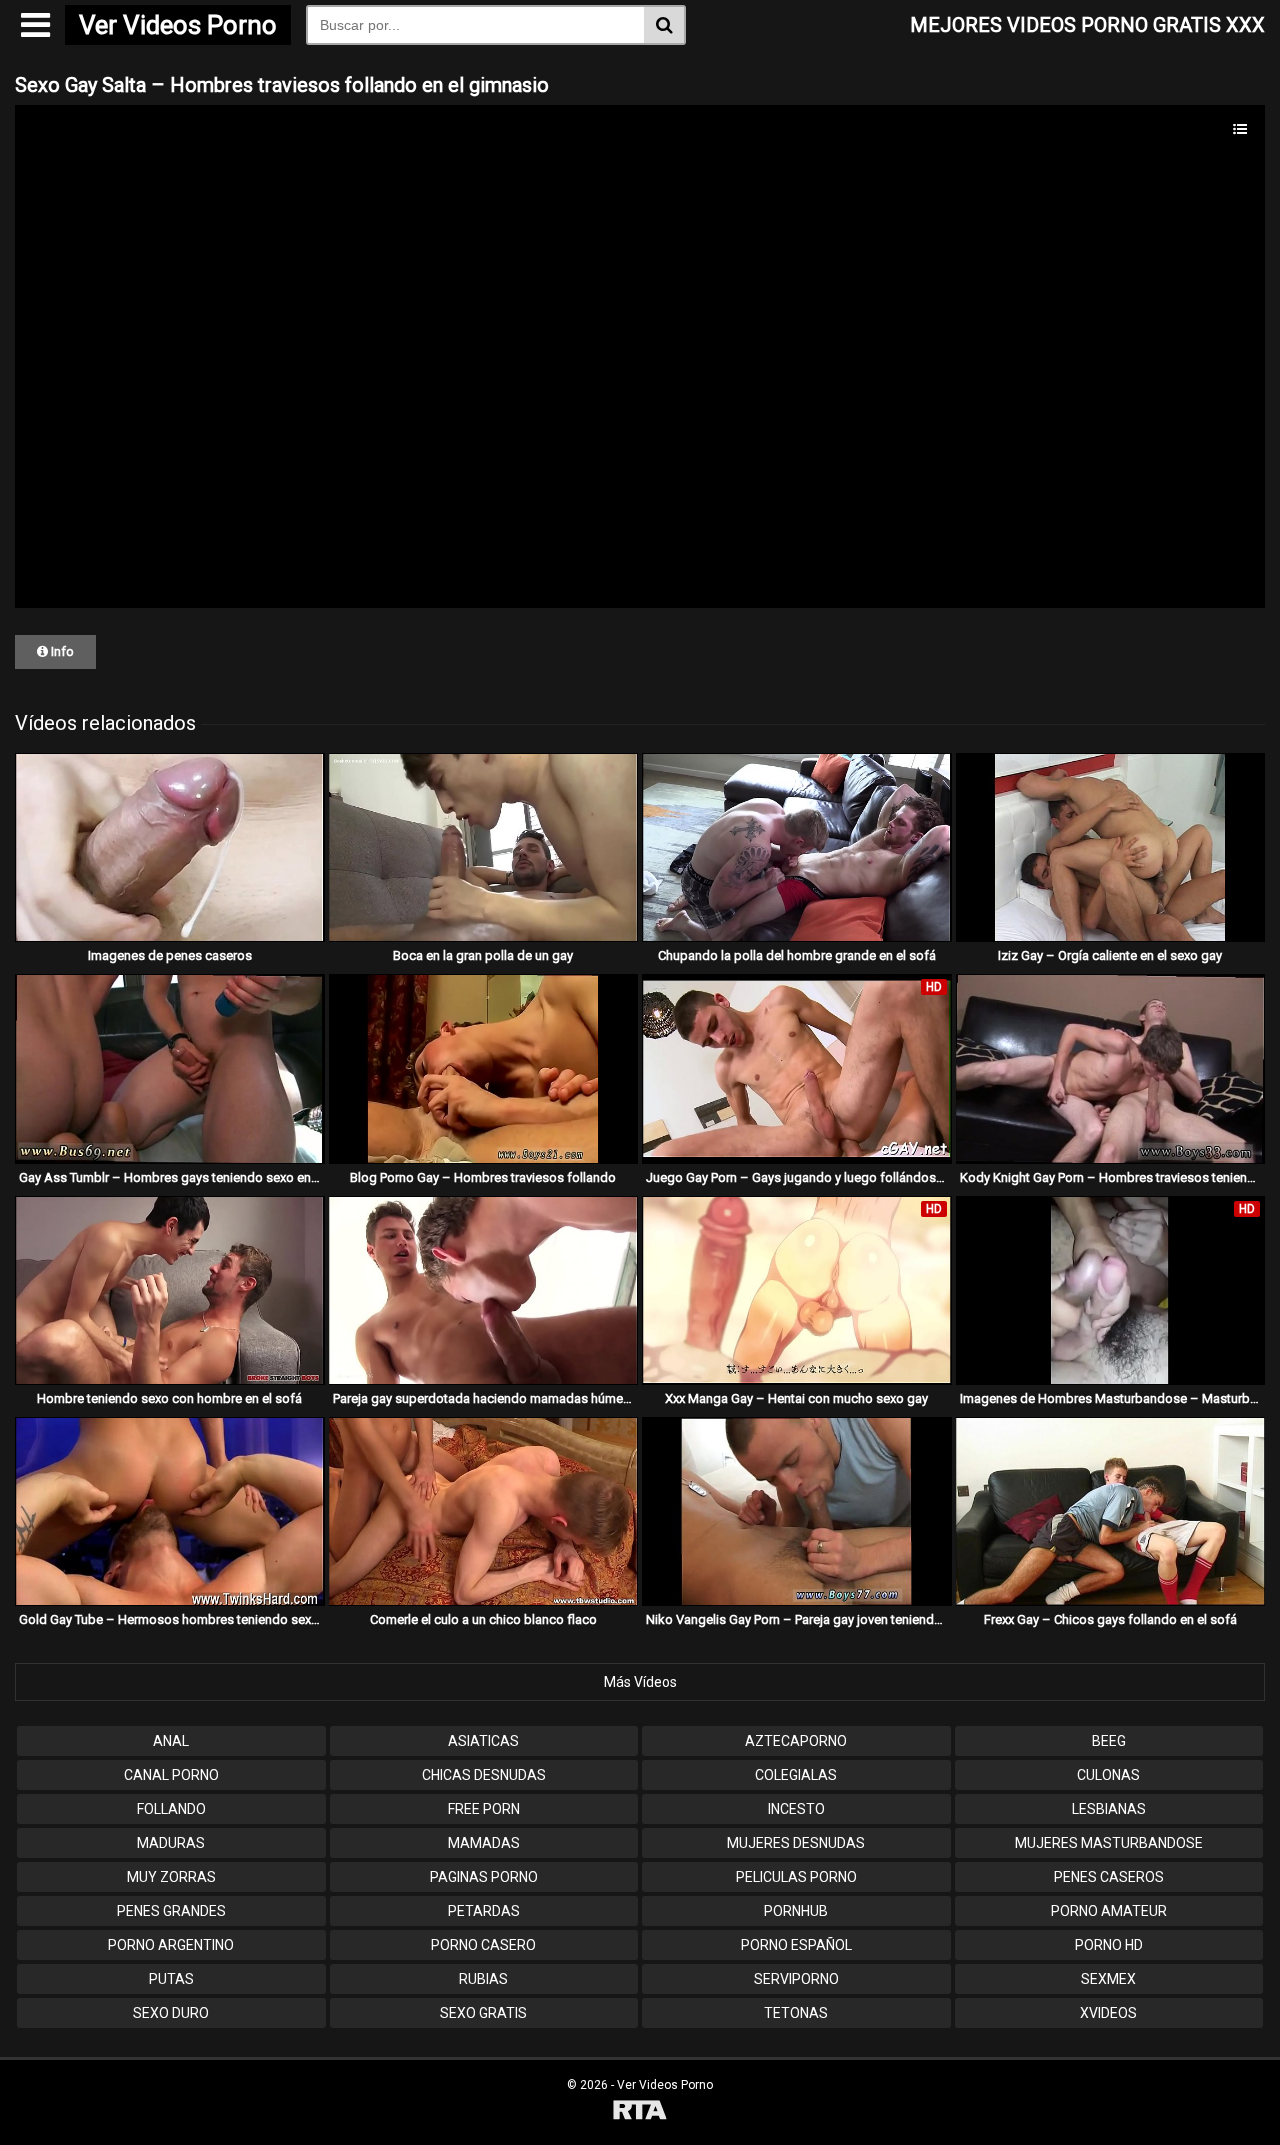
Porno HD (1109, 1945)
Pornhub (796, 1911)
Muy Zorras (171, 1877)
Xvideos (1108, 2013)
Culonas (1108, 1775)
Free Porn (484, 1809)
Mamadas (484, 1843)
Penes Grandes (171, 1911)
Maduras (171, 1843)
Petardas (484, 1911)
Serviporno (796, 1979)
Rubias (483, 1979)
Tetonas (796, 2013)
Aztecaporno (796, 1741)
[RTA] (640, 2112)
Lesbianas (1109, 1809)
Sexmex (1108, 1979)
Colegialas (796, 1775)
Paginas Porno (484, 1877)
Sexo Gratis (483, 2013)
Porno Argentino (171, 1945)
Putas (171, 1979)
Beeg (1109, 1741)
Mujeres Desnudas (796, 1843)
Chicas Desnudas (484, 1775)
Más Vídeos (640, 1682)
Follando (171, 1809)
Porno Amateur (1109, 1911)
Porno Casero (483, 1945)
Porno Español (796, 1945)
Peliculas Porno (796, 1877)
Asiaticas (483, 1741)
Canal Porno (171, 1775)
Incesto (796, 1809)
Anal (171, 1741)
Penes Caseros (1109, 1877)
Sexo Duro (171, 2013)
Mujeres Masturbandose (1109, 1843)
